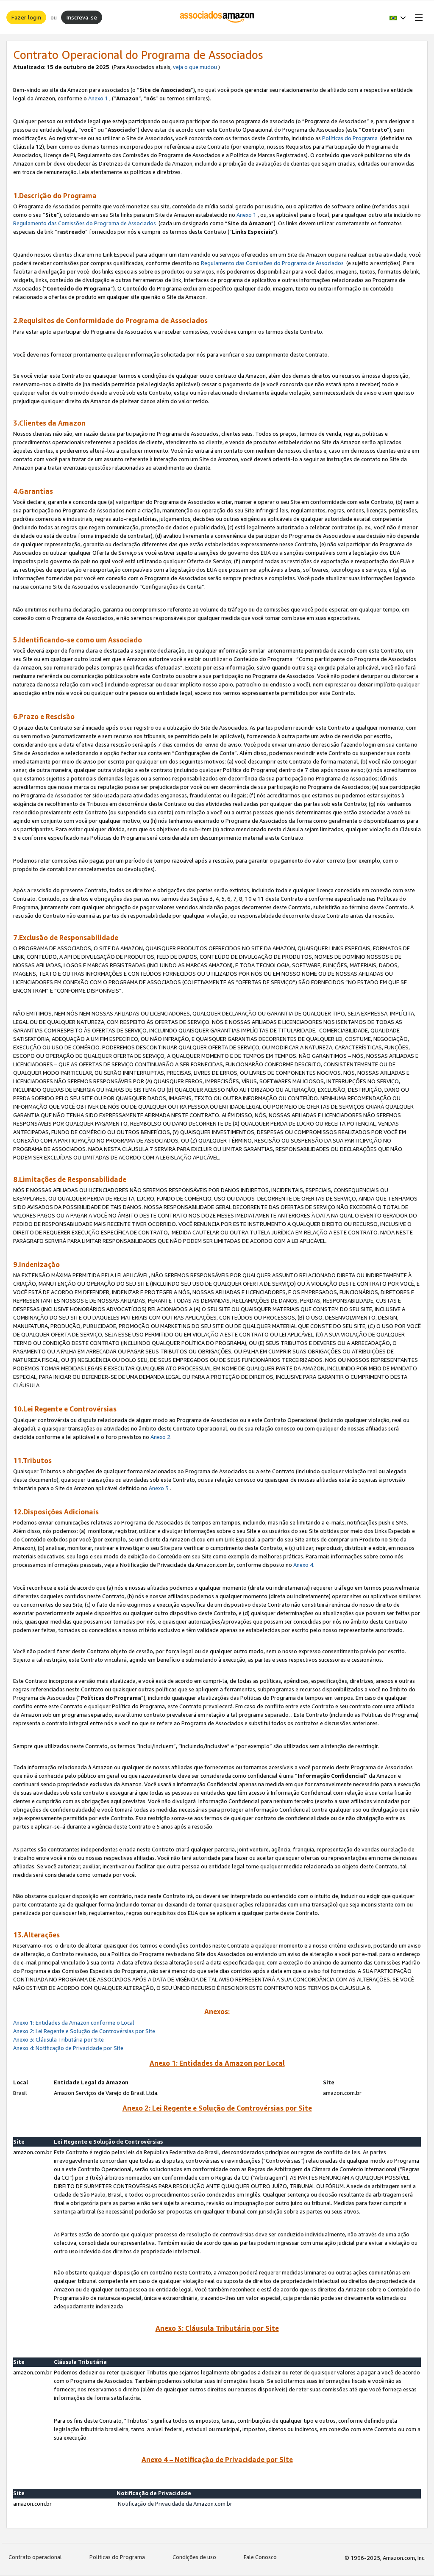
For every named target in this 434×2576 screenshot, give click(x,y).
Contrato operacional (35, 2557)
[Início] (217, 17)
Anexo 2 (160, 1437)
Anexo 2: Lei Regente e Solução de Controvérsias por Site (84, 2031)
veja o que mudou (195, 67)
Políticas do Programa (350, 138)
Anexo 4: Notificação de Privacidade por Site (69, 2048)
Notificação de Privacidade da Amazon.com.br (176, 2504)
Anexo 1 (98, 98)
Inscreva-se (82, 17)
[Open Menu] (417, 17)
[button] (398, 17)
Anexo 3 (159, 1488)
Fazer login (26, 17)
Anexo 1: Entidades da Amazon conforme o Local (74, 2023)
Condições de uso (194, 2557)
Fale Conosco (260, 2557)
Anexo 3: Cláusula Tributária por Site (58, 2039)
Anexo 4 (303, 1565)
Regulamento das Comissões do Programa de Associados (85, 223)
